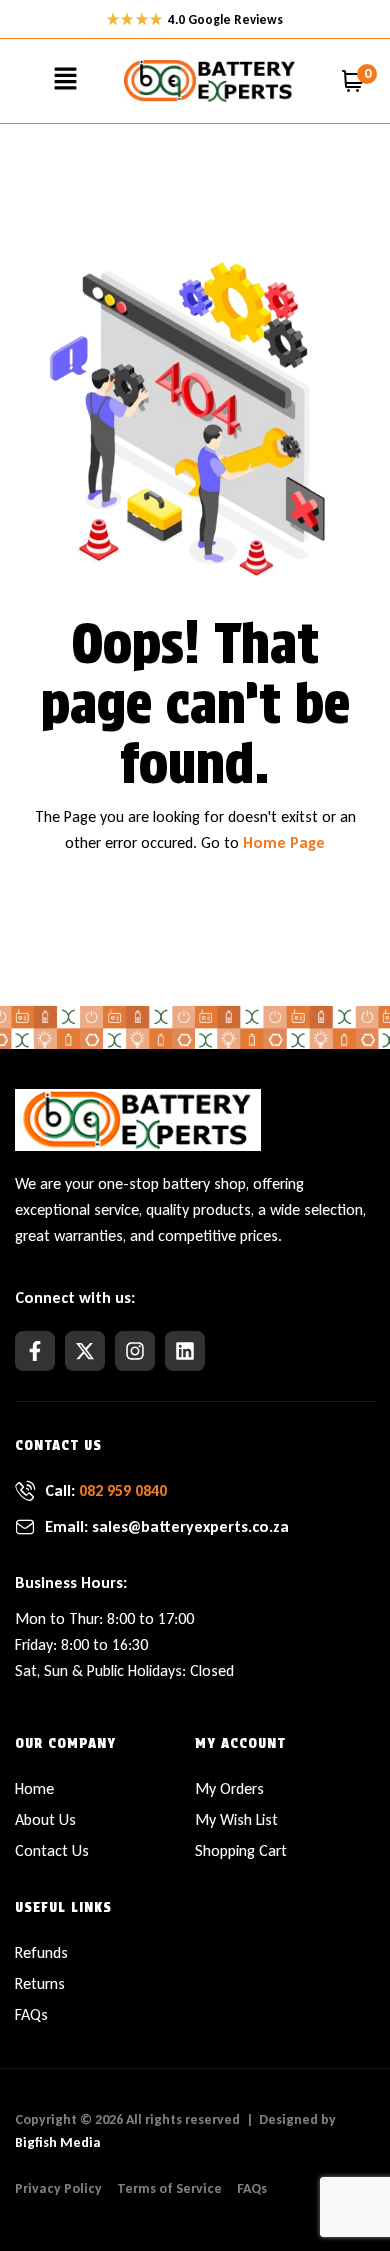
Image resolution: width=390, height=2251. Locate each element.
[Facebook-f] (35, 1351)
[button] (65, 81)
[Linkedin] (185, 1351)
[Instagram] (135, 1351)
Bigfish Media (58, 2142)
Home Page (284, 842)
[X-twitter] (85, 1351)
